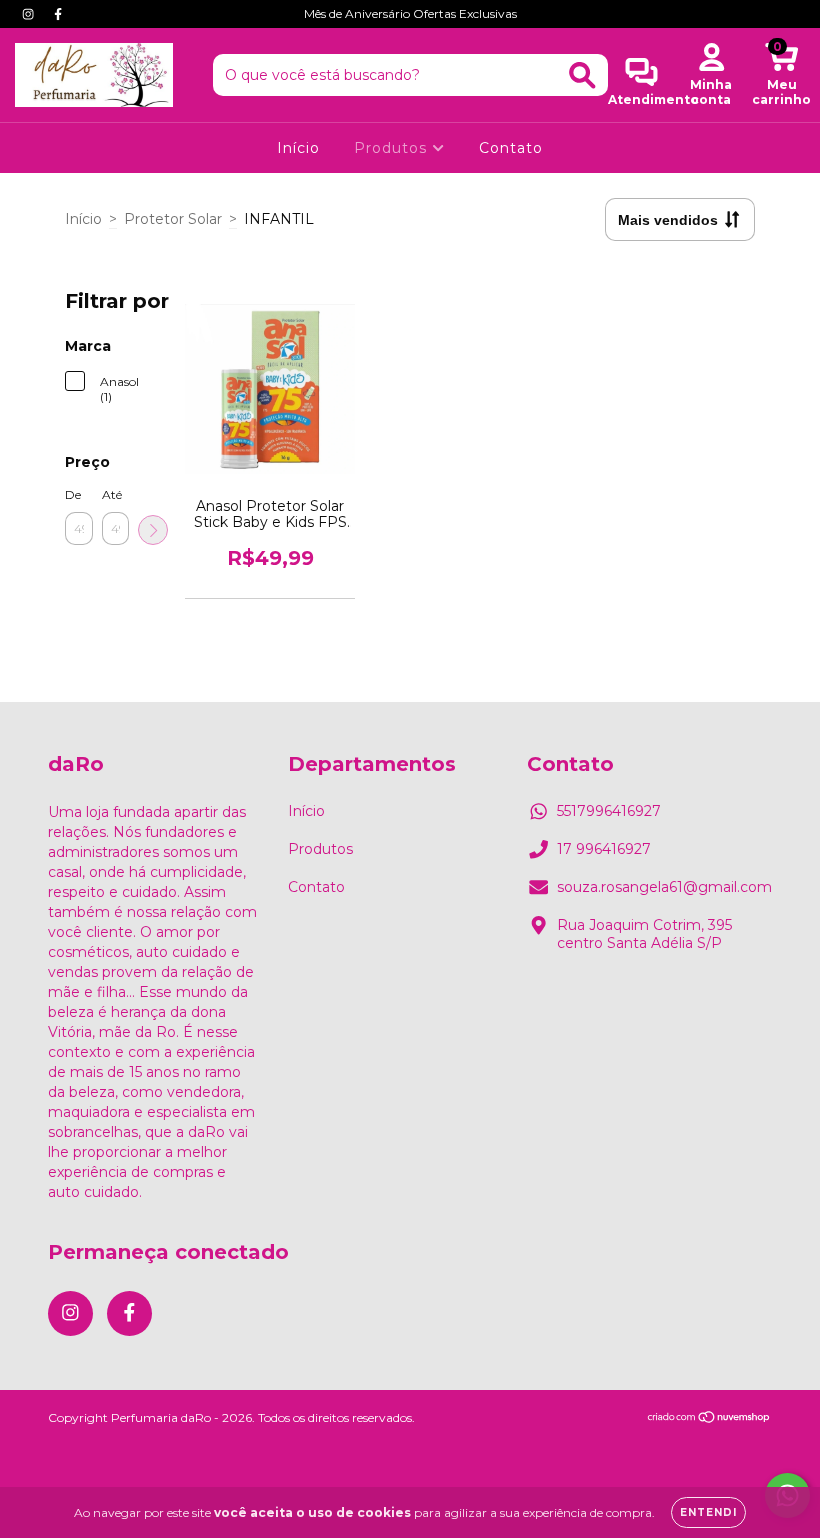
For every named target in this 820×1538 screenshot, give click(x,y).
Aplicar (153, 530)
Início (298, 148)
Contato (511, 148)
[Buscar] (582, 75)
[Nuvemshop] (709, 1419)
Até (112, 494)
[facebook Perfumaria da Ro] (58, 14)
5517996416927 (609, 811)
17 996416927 (604, 849)
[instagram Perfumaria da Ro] (30, 14)
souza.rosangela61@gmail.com (664, 887)
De (73, 494)
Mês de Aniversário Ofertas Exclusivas (410, 13)
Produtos (393, 148)
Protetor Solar (173, 219)
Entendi (708, 1512)
